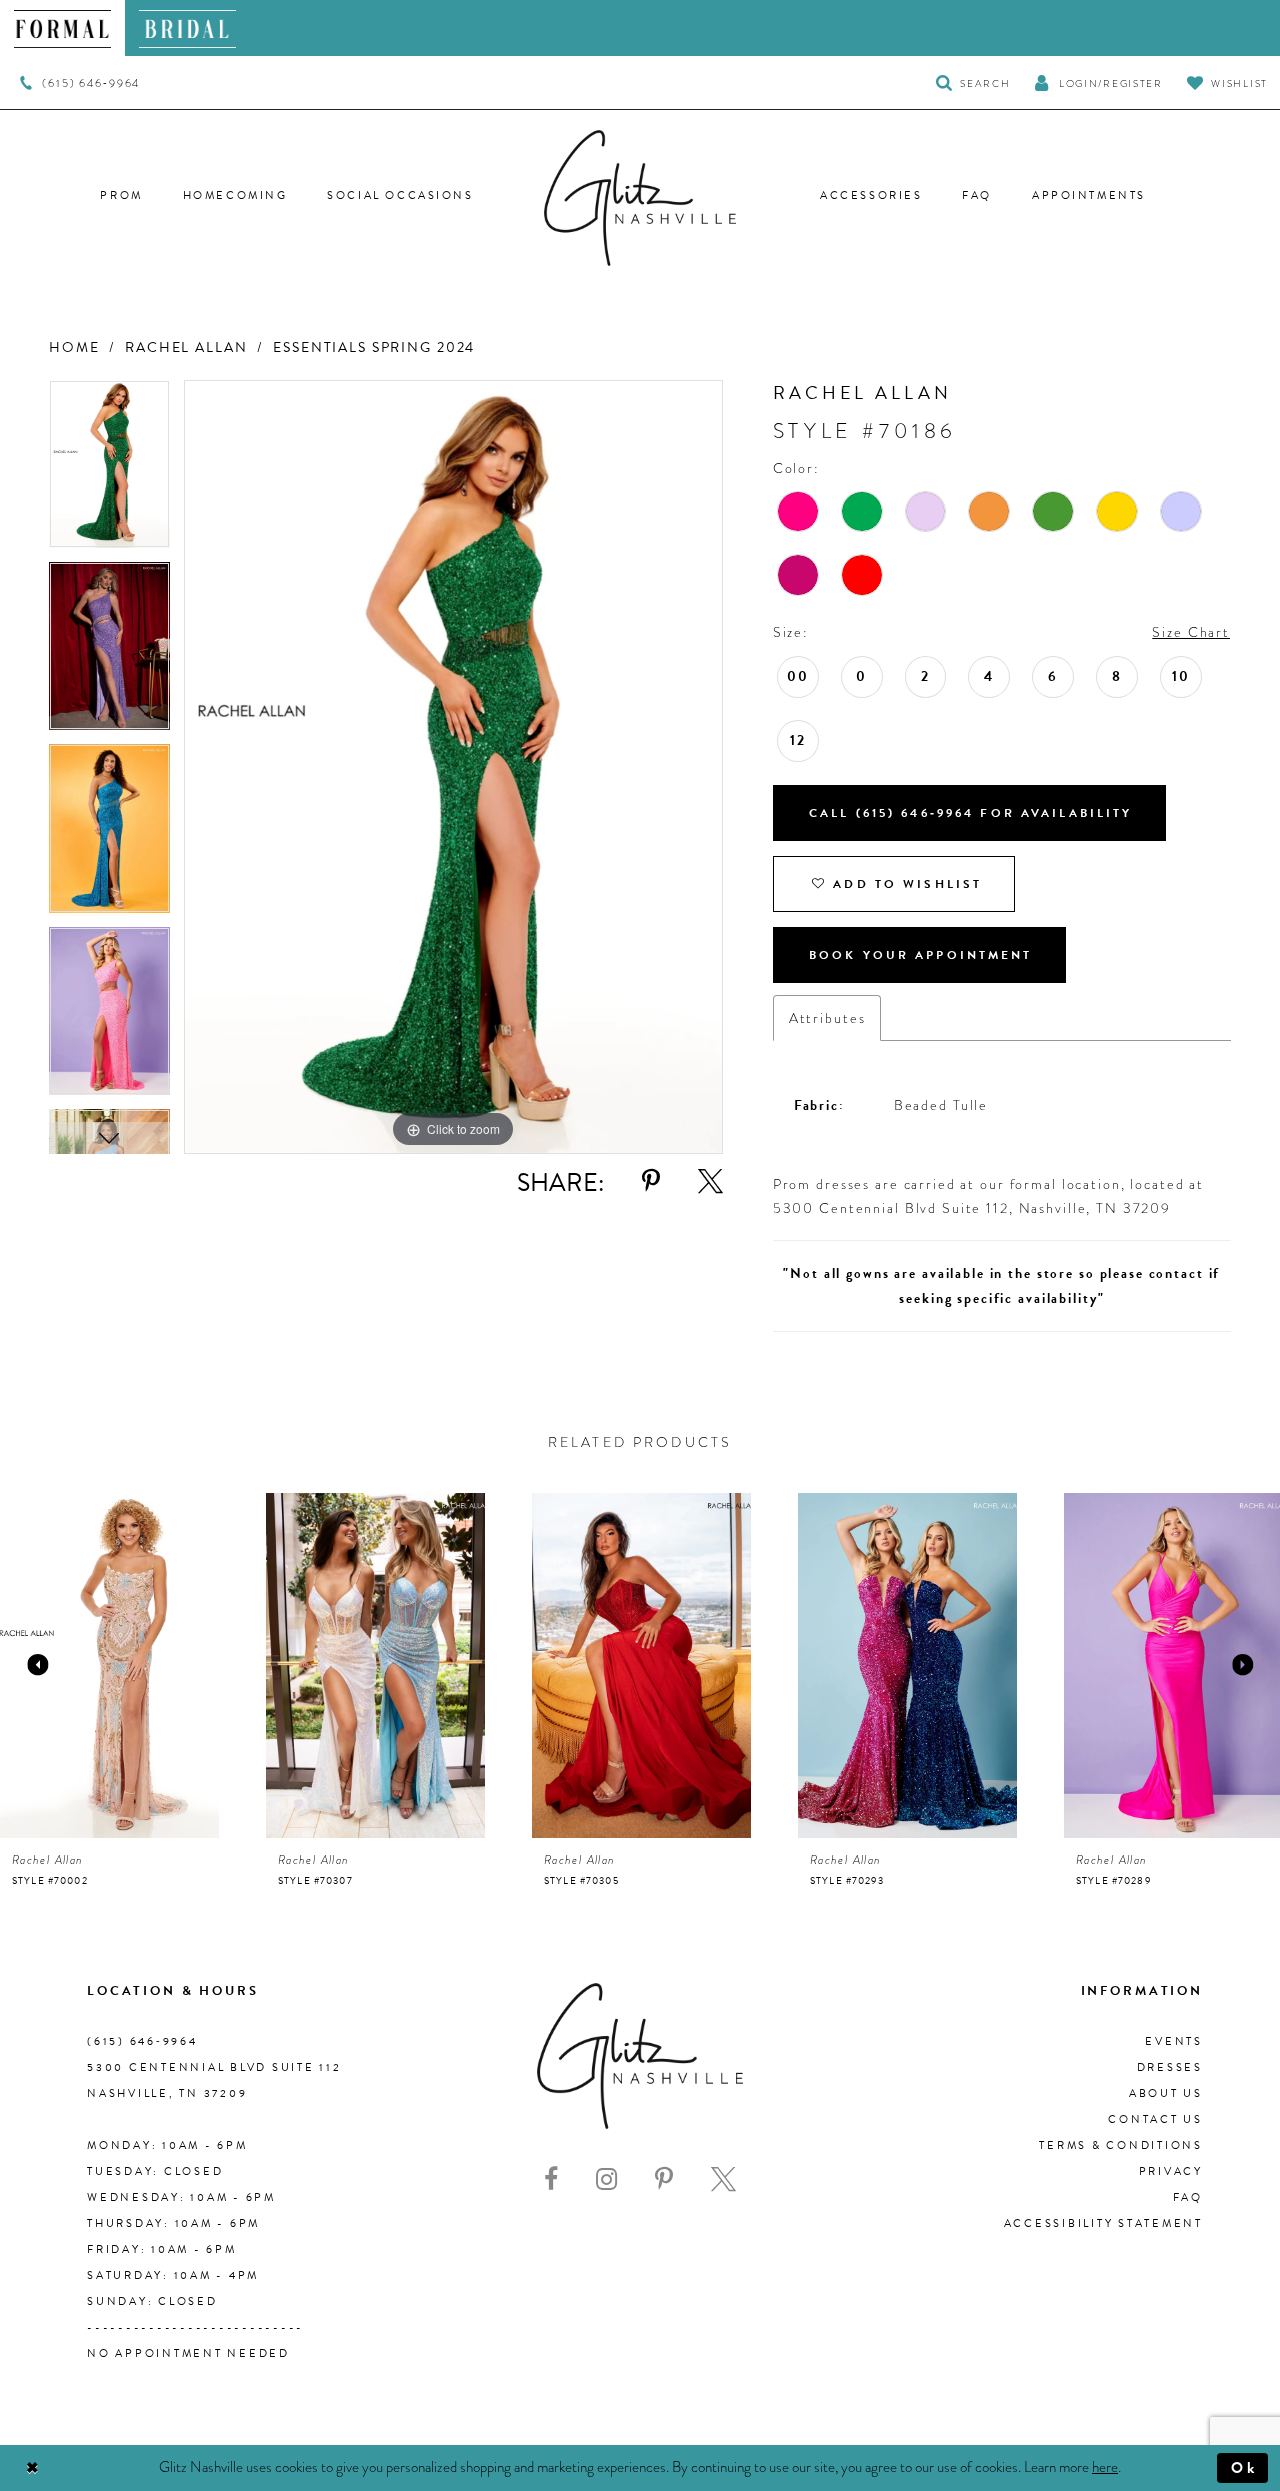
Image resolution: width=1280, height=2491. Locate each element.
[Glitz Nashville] (640, 198)
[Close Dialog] (32, 2468)
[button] (1098, 82)
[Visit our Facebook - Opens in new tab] (551, 2179)
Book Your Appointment (921, 955)
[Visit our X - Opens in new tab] (723, 2179)
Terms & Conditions (1121, 2145)
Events (1174, 2041)
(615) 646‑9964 (142, 2041)
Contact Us (1155, 2119)
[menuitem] (62, 28)
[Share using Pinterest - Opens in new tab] (651, 1181)
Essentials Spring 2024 (374, 347)
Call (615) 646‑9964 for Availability (971, 813)
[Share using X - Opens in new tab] (710, 1181)
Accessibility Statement (1103, 2223)
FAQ (1188, 2197)
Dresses (1170, 2067)
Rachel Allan (186, 347)
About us (1166, 2093)
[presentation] (109, 1665)
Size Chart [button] (1191, 632)
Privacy (1171, 2171)
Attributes (827, 1018)
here (1105, 2467)
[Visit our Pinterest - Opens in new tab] (664, 2179)
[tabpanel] (109, 471)
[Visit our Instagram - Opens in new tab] (606, 2179)
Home (74, 347)
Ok (1244, 2468)
